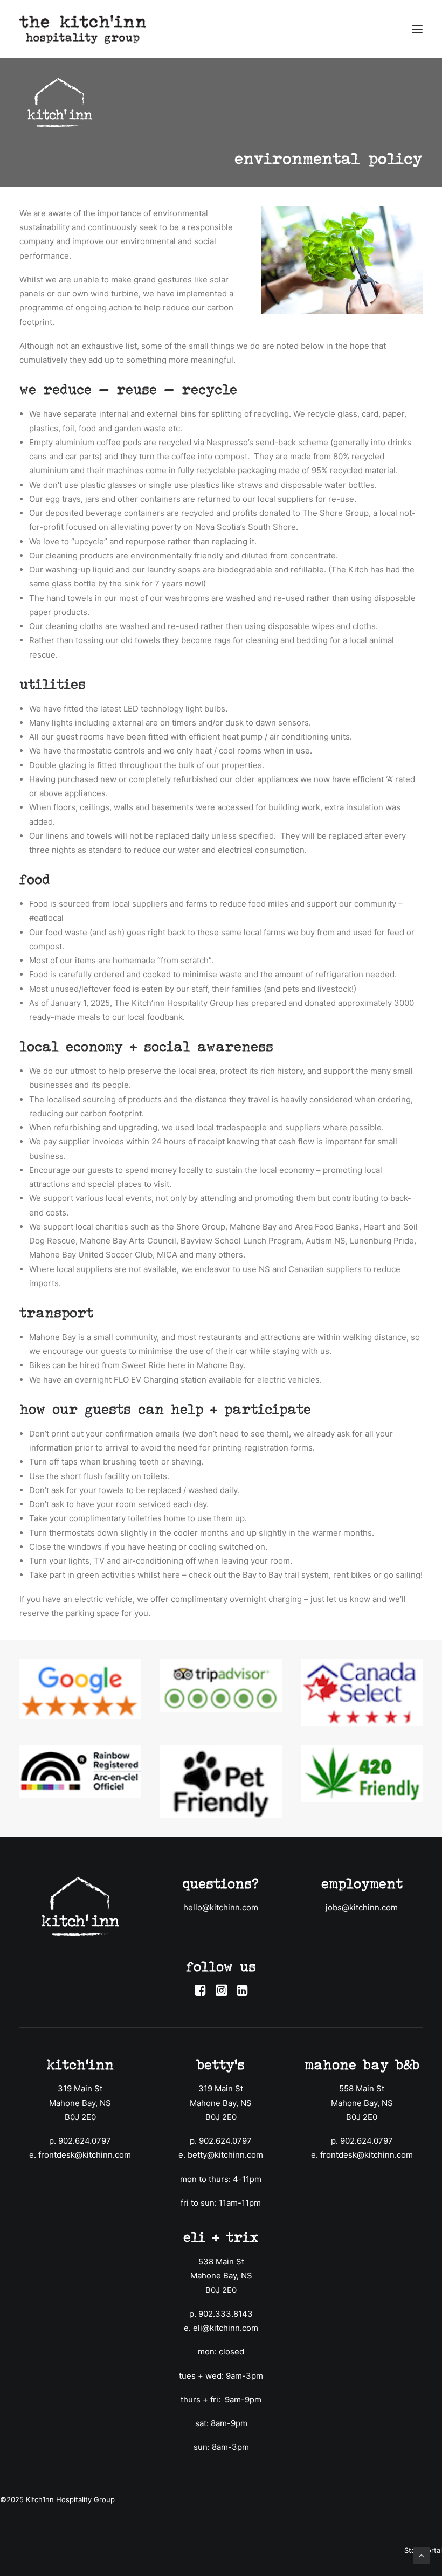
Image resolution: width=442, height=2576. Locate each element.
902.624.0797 (85, 2141)
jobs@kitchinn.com (362, 1907)
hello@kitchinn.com (221, 1907)
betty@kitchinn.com (225, 2155)
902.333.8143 (226, 2314)
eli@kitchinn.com (226, 2328)
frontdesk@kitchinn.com (85, 2155)
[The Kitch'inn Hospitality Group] (83, 29)
